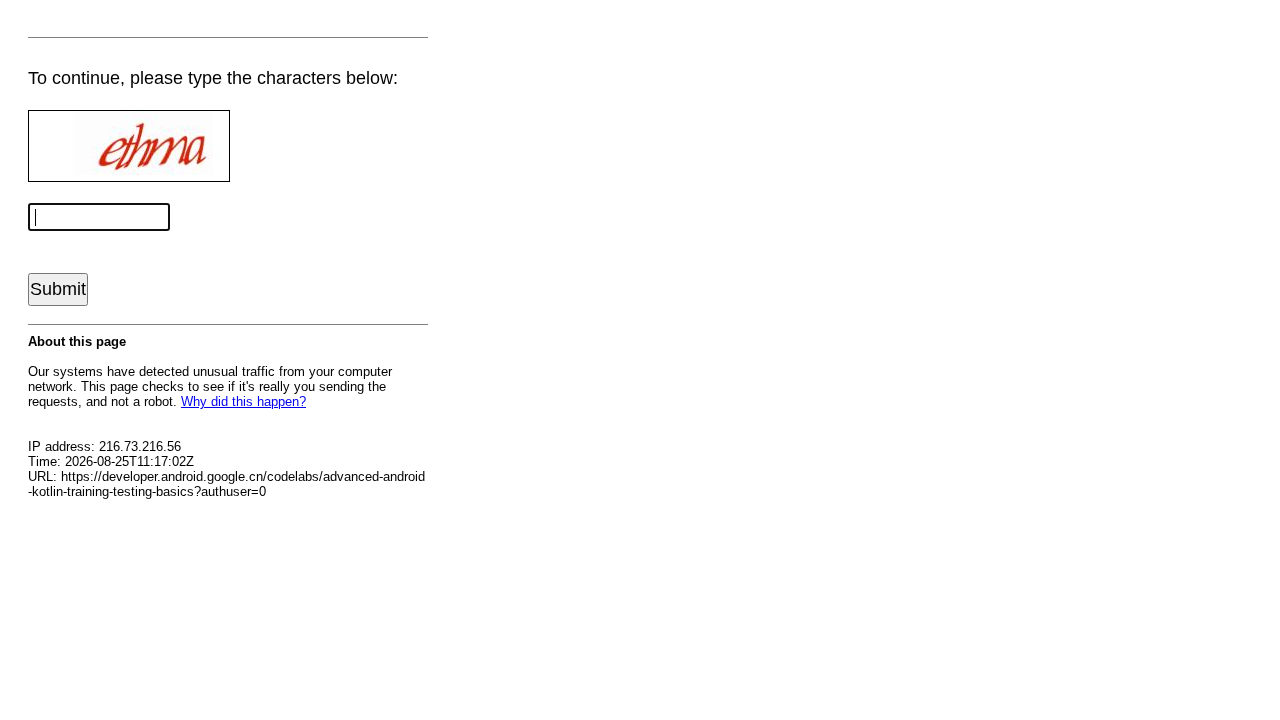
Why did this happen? (243, 401)
